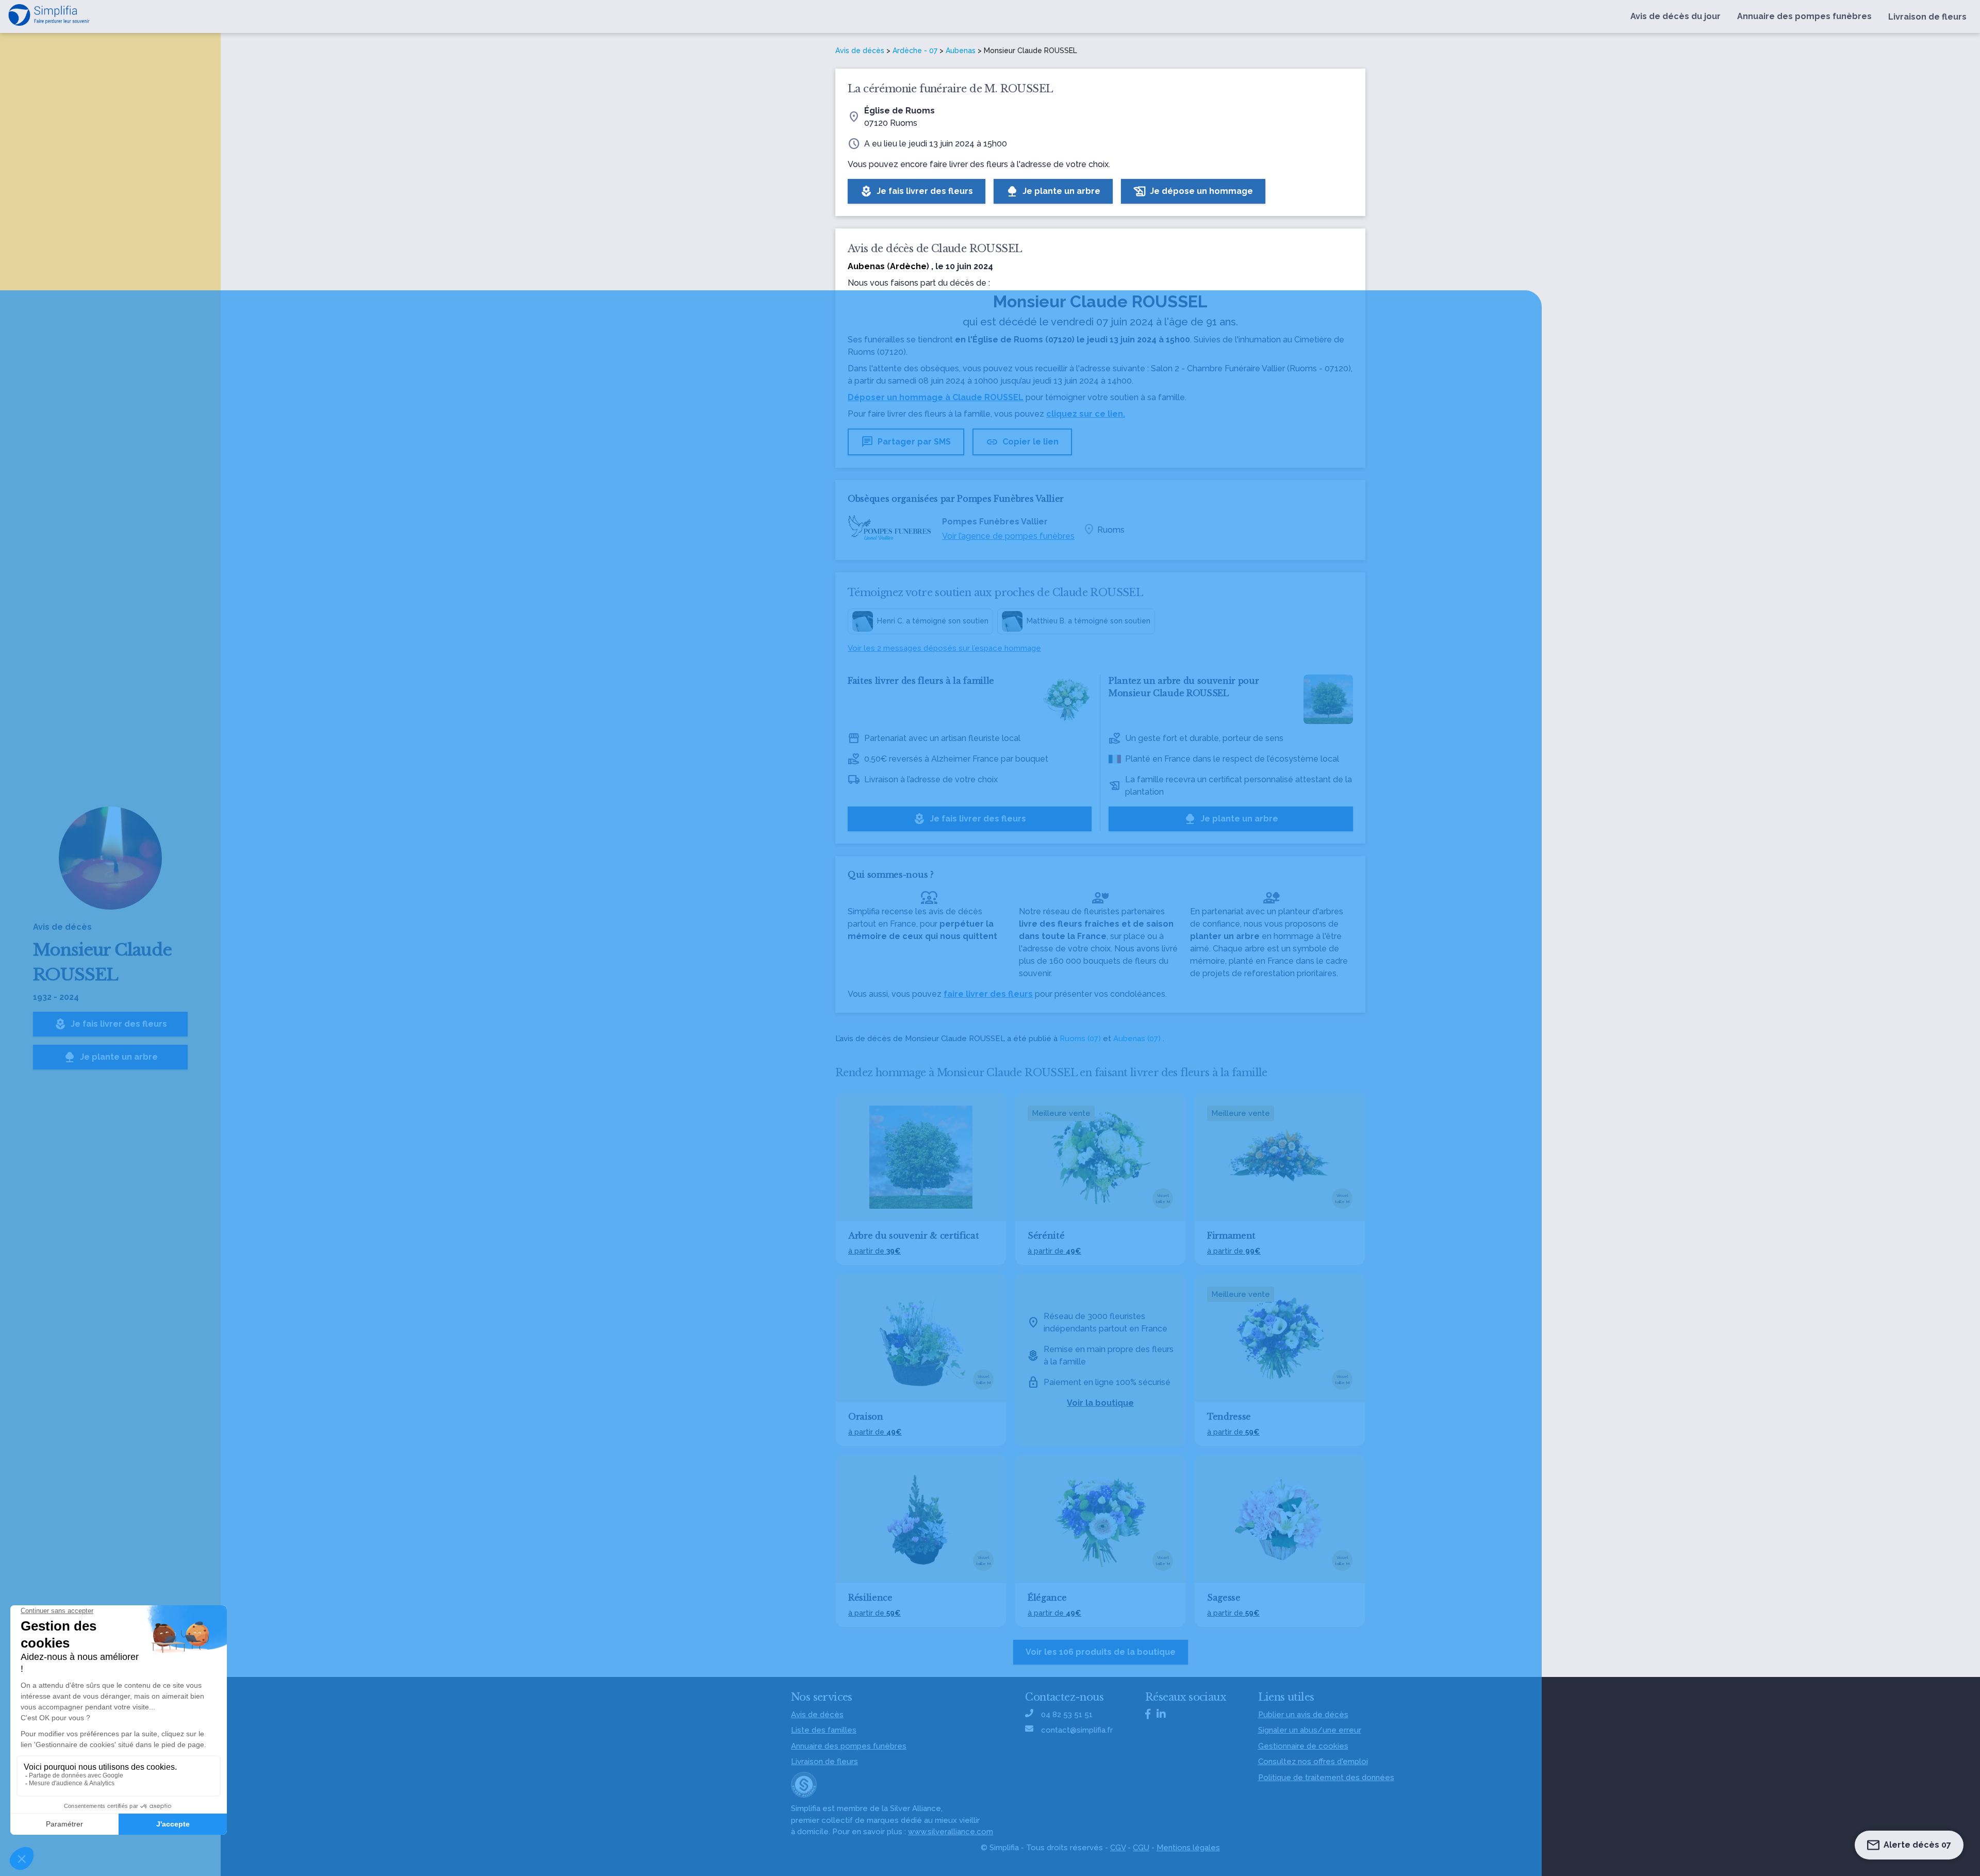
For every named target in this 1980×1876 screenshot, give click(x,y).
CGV (1118, 1848)
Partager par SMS (906, 442)
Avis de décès (860, 51)
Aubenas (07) (1137, 1039)
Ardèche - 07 (915, 51)
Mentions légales (1188, 1848)
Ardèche (908, 266)
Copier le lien (1022, 442)
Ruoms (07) (1080, 1039)
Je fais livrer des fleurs (111, 1024)
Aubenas (961, 51)
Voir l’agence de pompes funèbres (1008, 536)
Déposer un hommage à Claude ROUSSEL (936, 397)
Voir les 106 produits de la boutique (1101, 1652)
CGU (1141, 1848)
